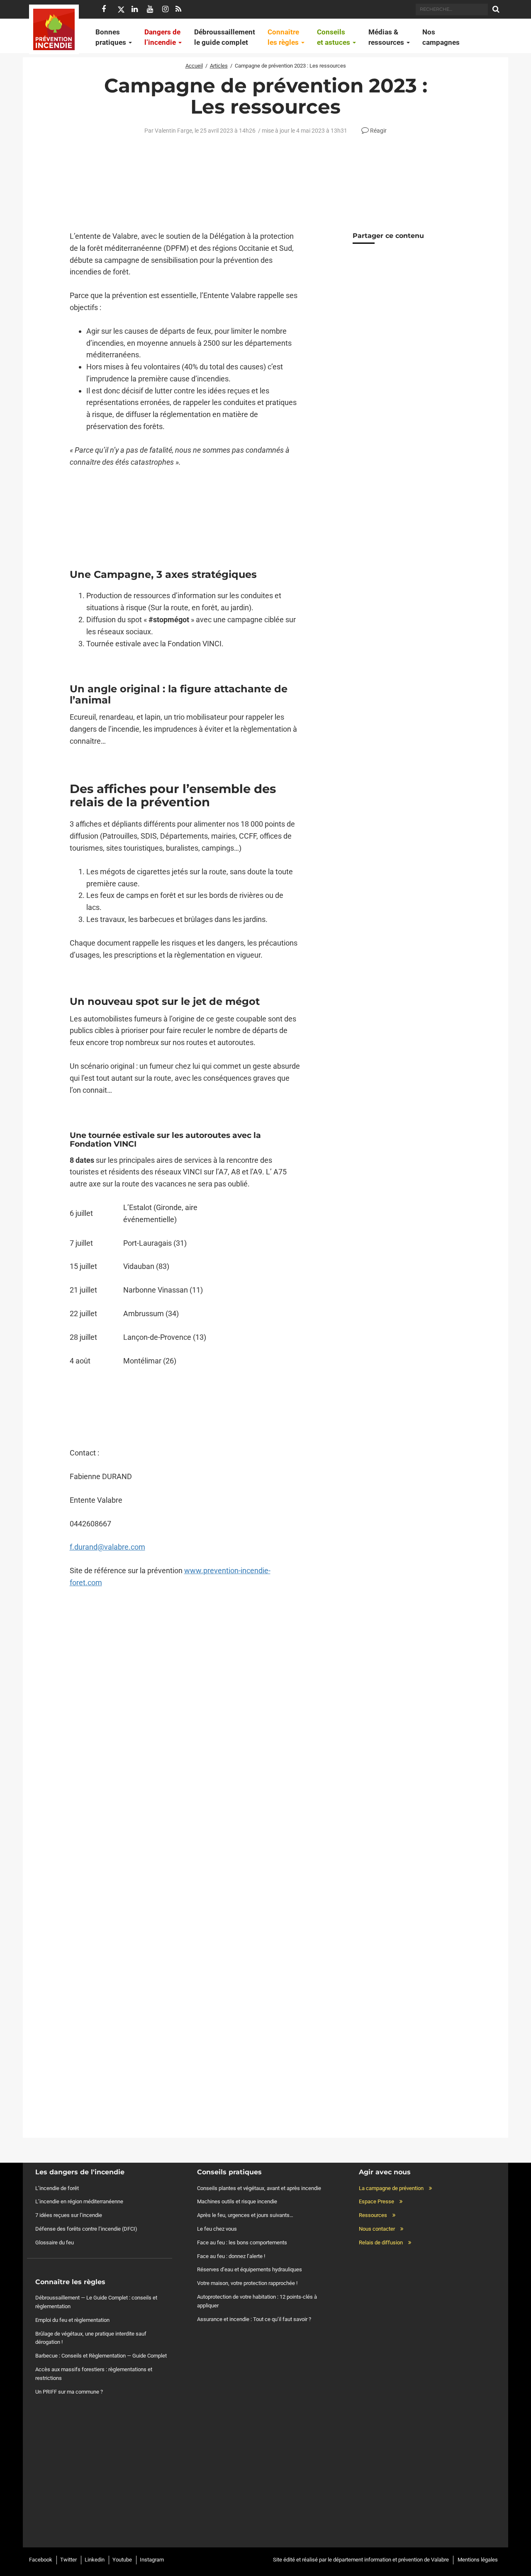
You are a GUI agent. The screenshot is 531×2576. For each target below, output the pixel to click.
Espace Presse (376, 2201)
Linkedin (95, 2560)
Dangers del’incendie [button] (162, 37)
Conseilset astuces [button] (334, 37)
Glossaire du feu (55, 2242)
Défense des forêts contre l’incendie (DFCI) (86, 2229)
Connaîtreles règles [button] (284, 37)
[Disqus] (185, 1766)
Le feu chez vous (217, 2229)
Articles (219, 66)
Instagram (152, 2560)
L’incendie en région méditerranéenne (79, 2201)
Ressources (373, 2215)
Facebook (41, 2560)
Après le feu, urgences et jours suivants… (245, 2215)
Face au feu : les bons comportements (242, 2242)
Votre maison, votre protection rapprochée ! (247, 2283)
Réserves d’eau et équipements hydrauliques (250, 2269)
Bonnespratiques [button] (112, 37)
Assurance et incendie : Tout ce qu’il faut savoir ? (254, 2319)
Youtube (122, 2560)
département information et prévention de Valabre (391, 2560)
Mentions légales (478, 2560)
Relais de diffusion (381, 2242)
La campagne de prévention (391, 2188)
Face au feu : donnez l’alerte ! (231, 2256)
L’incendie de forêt (57, 2188)
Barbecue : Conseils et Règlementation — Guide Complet (101, 2356)
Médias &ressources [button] (387, 37)
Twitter (68, 2560)
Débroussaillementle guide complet (225, 37)
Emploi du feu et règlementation (72, 2320)
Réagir (378, 131)
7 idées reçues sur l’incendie (69, 2215)
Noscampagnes (441, 37)
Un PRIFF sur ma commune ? (69, 2391)
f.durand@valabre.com (107, 1547)
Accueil (194, 66)
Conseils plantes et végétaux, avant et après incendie (259, 2188)
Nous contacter (377, 2229)
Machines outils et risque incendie (237, 2201)
